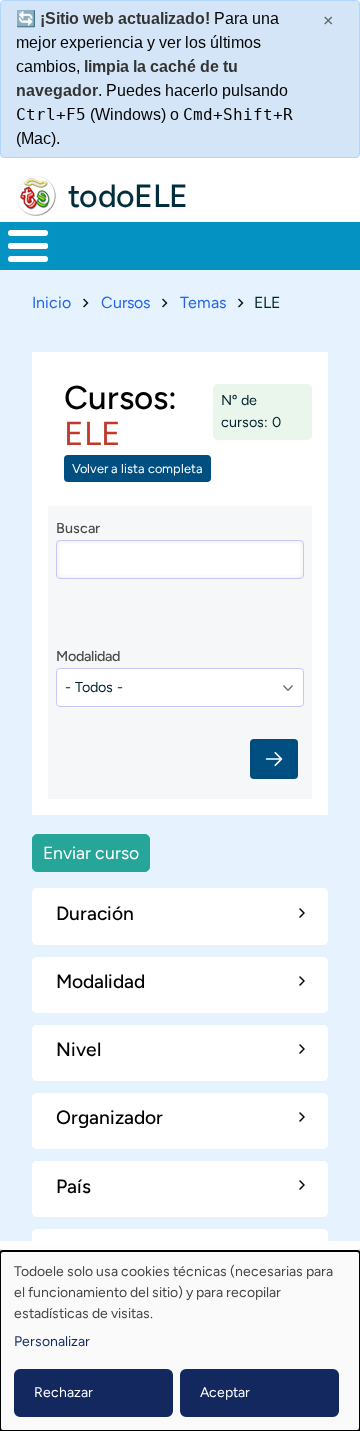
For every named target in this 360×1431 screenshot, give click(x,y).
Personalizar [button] (52, 1341)
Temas (203, 302)
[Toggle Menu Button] (28, 246)
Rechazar (63, 1392)
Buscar (78, 528)
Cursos (125, 302)
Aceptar (225, 1392)
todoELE (128, 196)
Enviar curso (91, 852)
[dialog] (180, 1341)
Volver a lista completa (137, 468)
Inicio (51, 302)
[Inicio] (36, 196)
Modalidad (88, 656)
